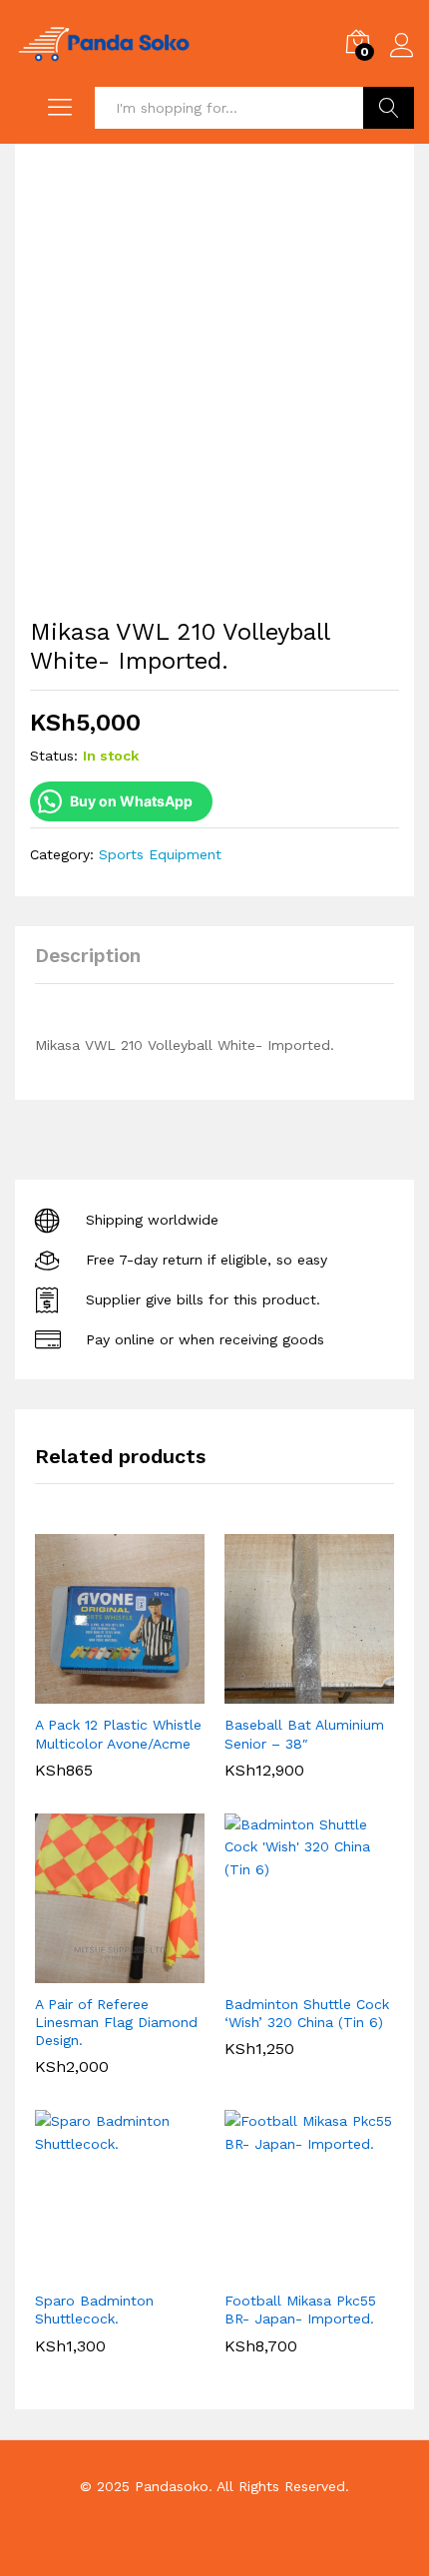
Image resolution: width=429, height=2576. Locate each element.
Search (389, 108)
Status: (54, 756)
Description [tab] (88, 956)
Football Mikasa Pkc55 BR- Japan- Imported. (300, 2310)
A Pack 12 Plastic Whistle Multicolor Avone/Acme (118, 1734)
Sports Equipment (160, 854)
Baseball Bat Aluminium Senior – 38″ (304, 1734)
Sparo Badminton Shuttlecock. (94, 2310)
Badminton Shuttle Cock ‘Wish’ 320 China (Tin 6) (307, 2013)
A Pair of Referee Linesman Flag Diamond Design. (116, 2022)
